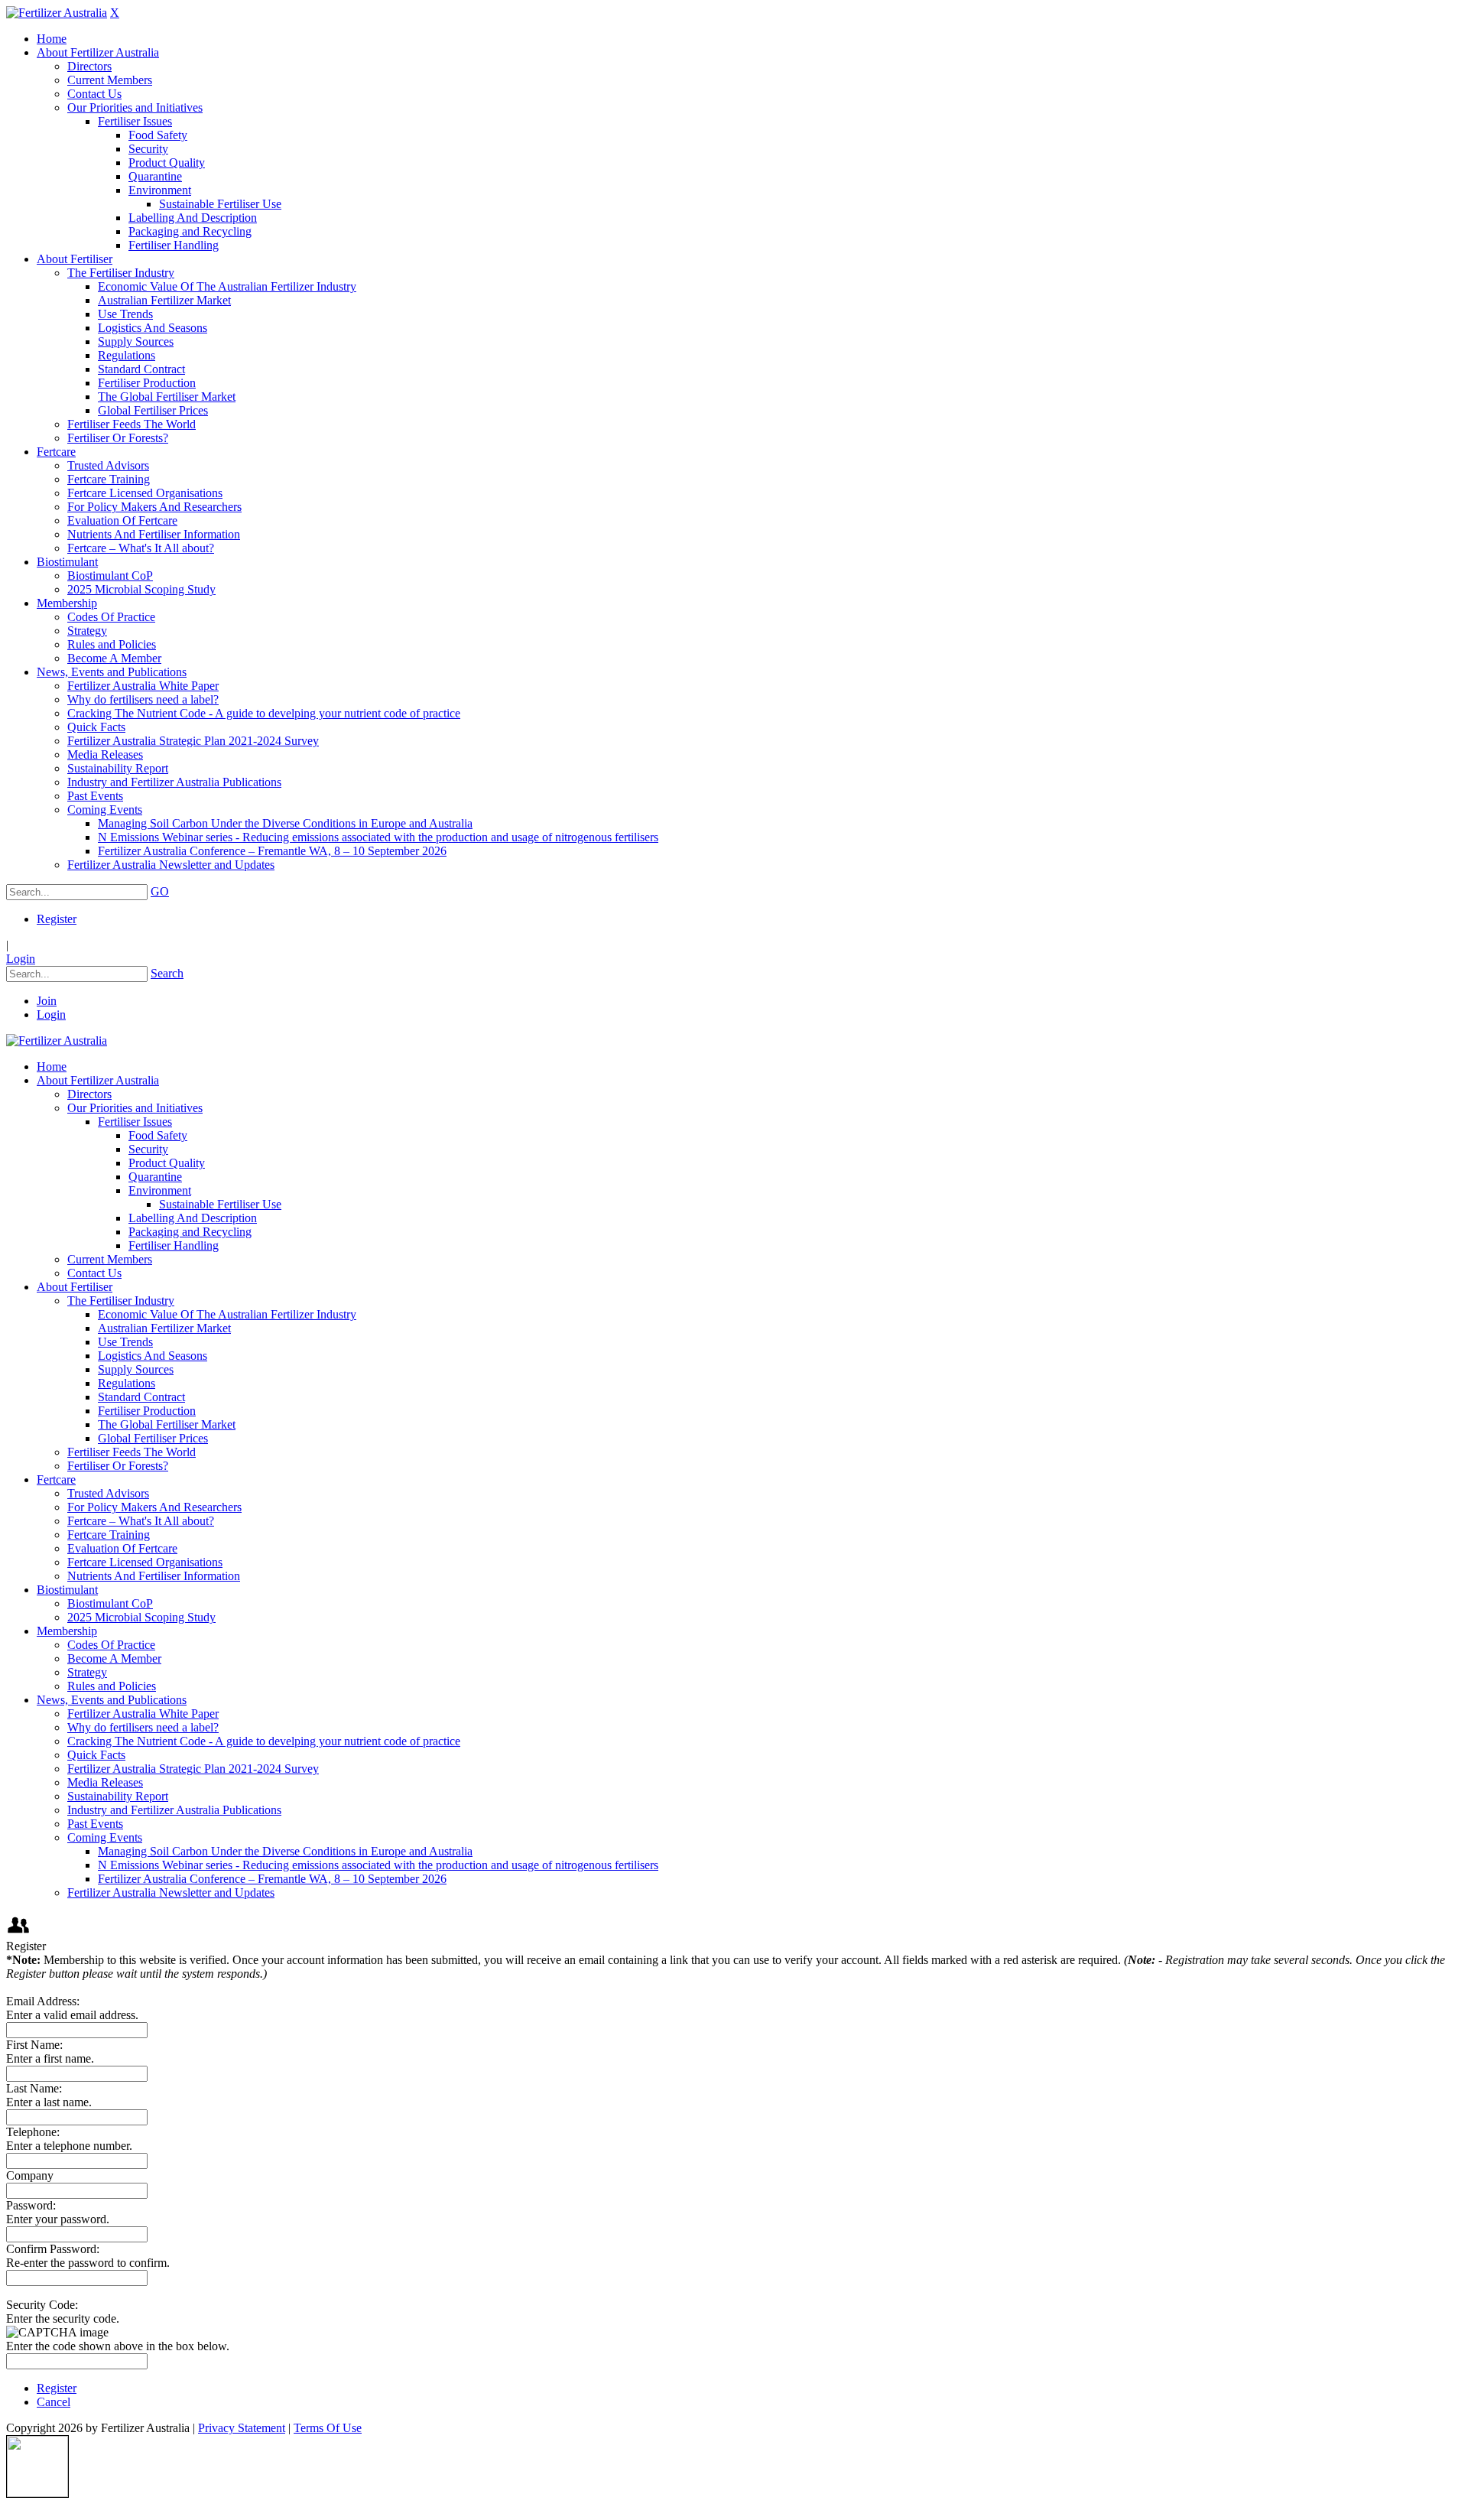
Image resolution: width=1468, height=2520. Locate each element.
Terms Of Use (328, 2428)
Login (21, 959)
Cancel (54, 2402)
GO (160, 891)
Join (47, 1001)
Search (167, 973)
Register (57, 919)
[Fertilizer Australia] (57, 13)
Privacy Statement (242, 2428)
